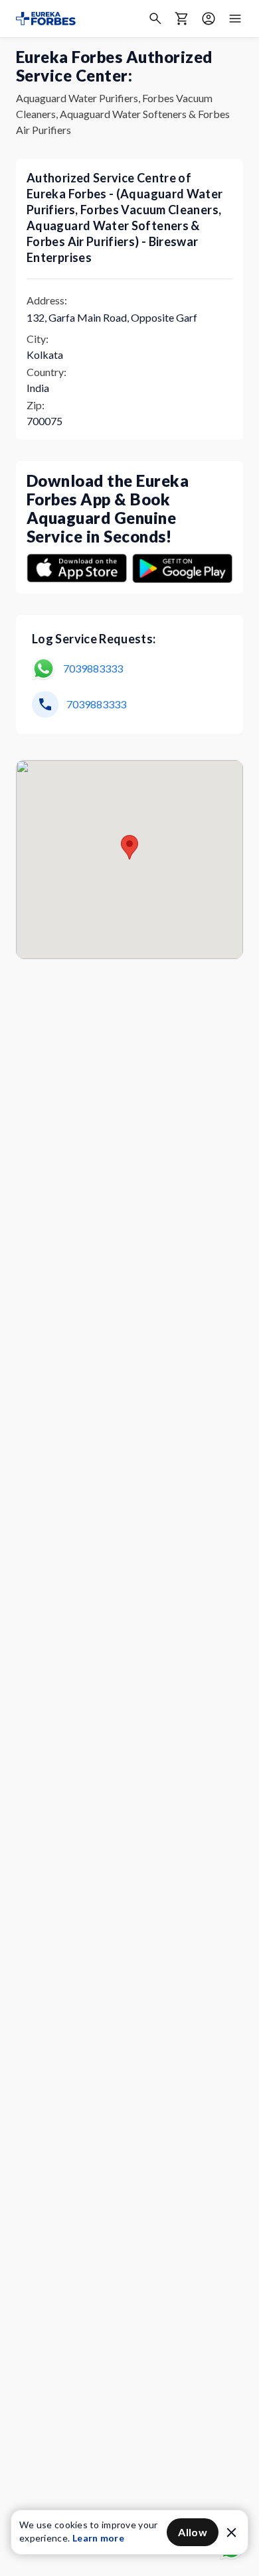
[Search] (155, 19)
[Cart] (182, 19)
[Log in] (209, 19)
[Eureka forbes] (46, 19)
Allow (193, 2532)
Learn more (98, 2538)
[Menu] (235, 19)
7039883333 (93, 668)
